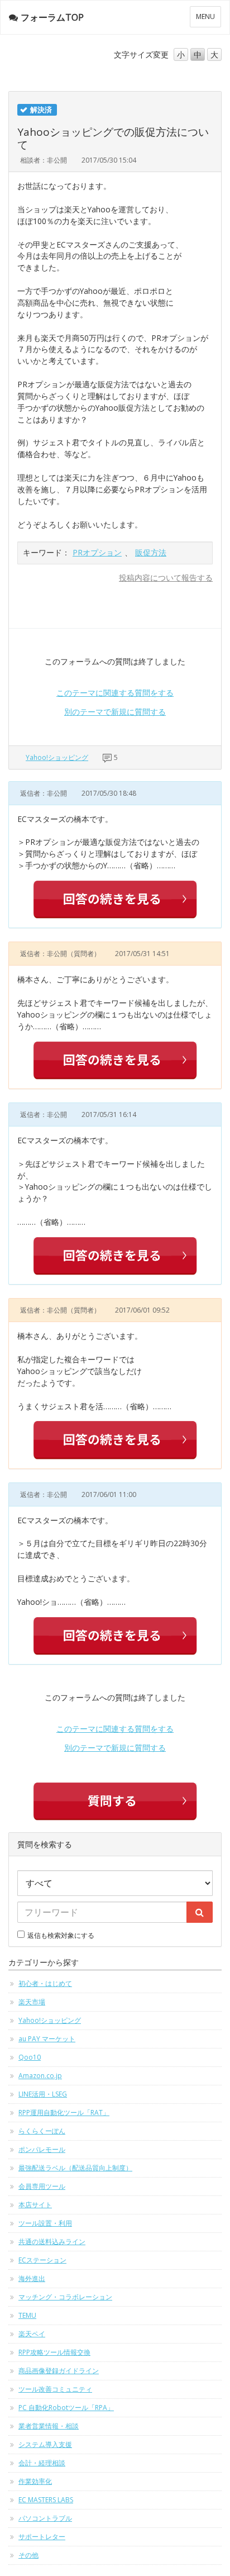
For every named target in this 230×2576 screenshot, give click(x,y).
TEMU (27, 2315)
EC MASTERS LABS (46, 2500)
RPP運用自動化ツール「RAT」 (64, 2112)
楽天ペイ (32, 2334)
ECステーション (42, 2260)
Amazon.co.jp (40, 2076)
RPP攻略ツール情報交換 (54, 2352)
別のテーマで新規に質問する (115, 712)
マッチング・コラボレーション (65, 2297)
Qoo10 (30, 2057)
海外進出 (32, 2278)
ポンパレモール (42, 2149)
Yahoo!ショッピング (57, 757)
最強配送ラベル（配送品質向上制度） (75, 2168)
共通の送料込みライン (52, 2242)
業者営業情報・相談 (49, 2426)
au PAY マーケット (47, 2039)
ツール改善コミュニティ (55, 2389)
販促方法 (151, 552)
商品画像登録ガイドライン (59, 2371)
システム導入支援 (45, 2444)
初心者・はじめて (45, 1983)
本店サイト (35, 2205)
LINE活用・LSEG (43, 2094)
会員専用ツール (42, 2186)
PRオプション (97, 552)
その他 (28, 2555)
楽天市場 (32, 2002)
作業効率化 (35, 2481)
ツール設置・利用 (45, 2223)
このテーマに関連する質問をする (115, 693)
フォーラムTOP (52, 17)
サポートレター (42, 2537)
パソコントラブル (45, 2518)
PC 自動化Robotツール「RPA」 (66, 2408)
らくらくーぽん (42, 2131)
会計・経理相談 (42, 2463)
